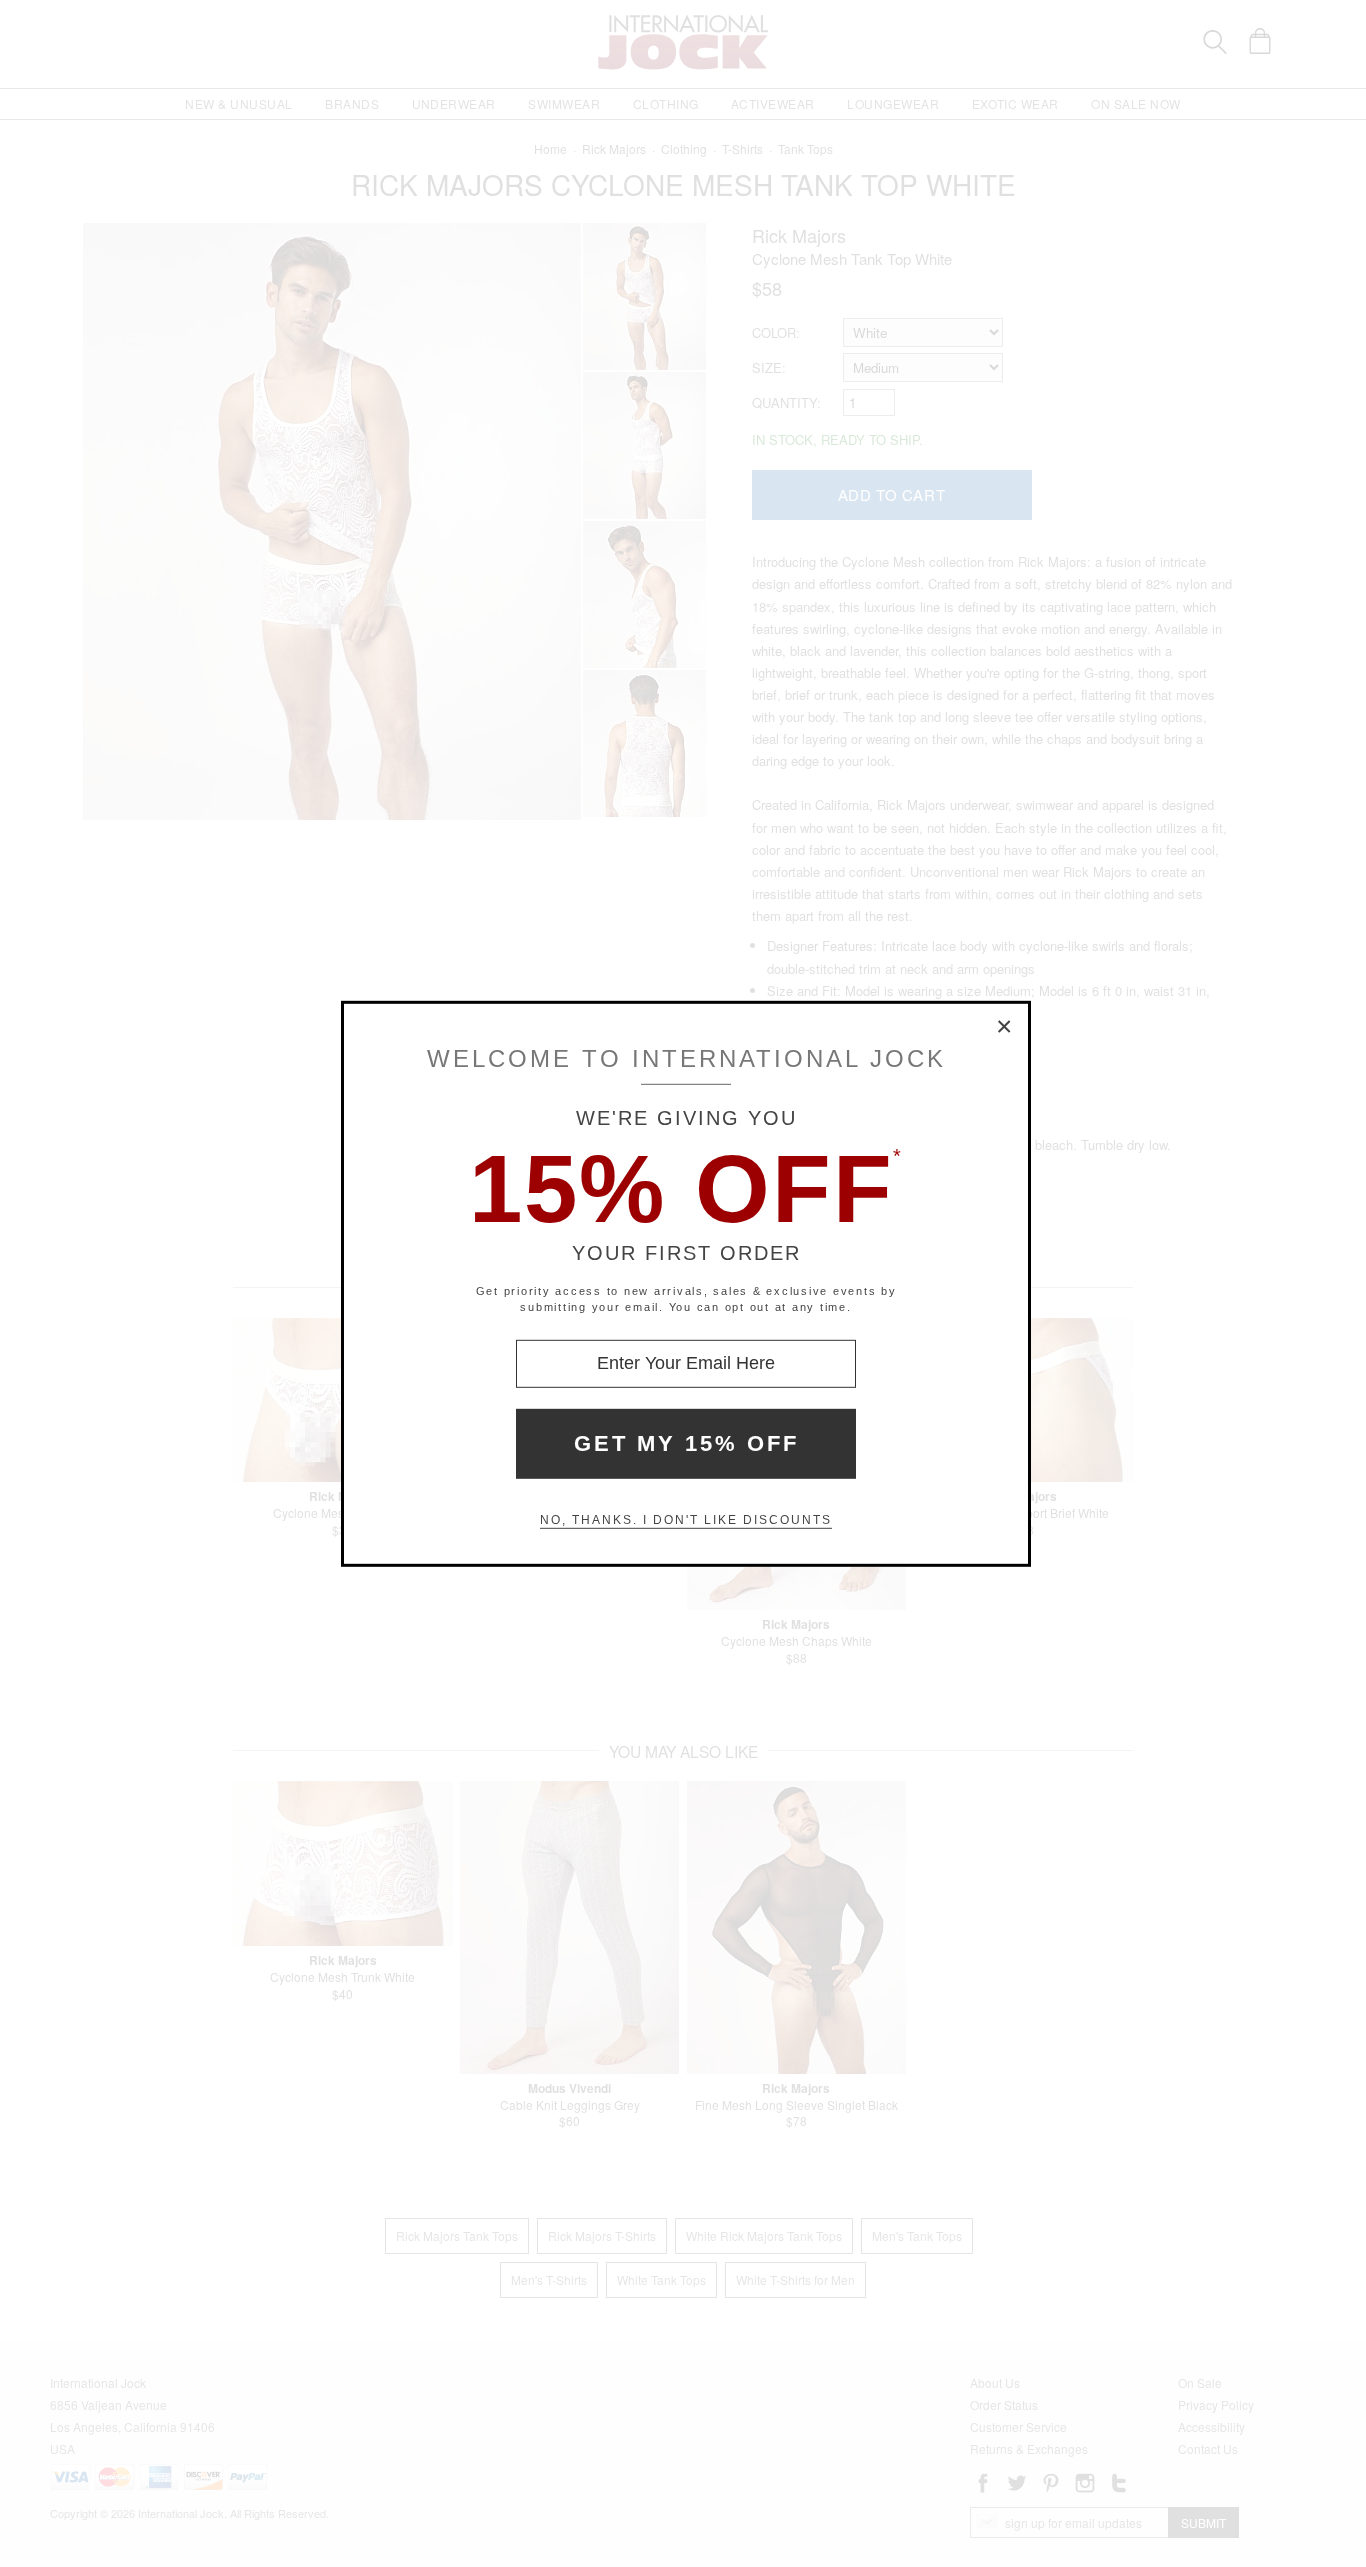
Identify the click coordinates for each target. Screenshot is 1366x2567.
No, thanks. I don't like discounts (686, 1520)
